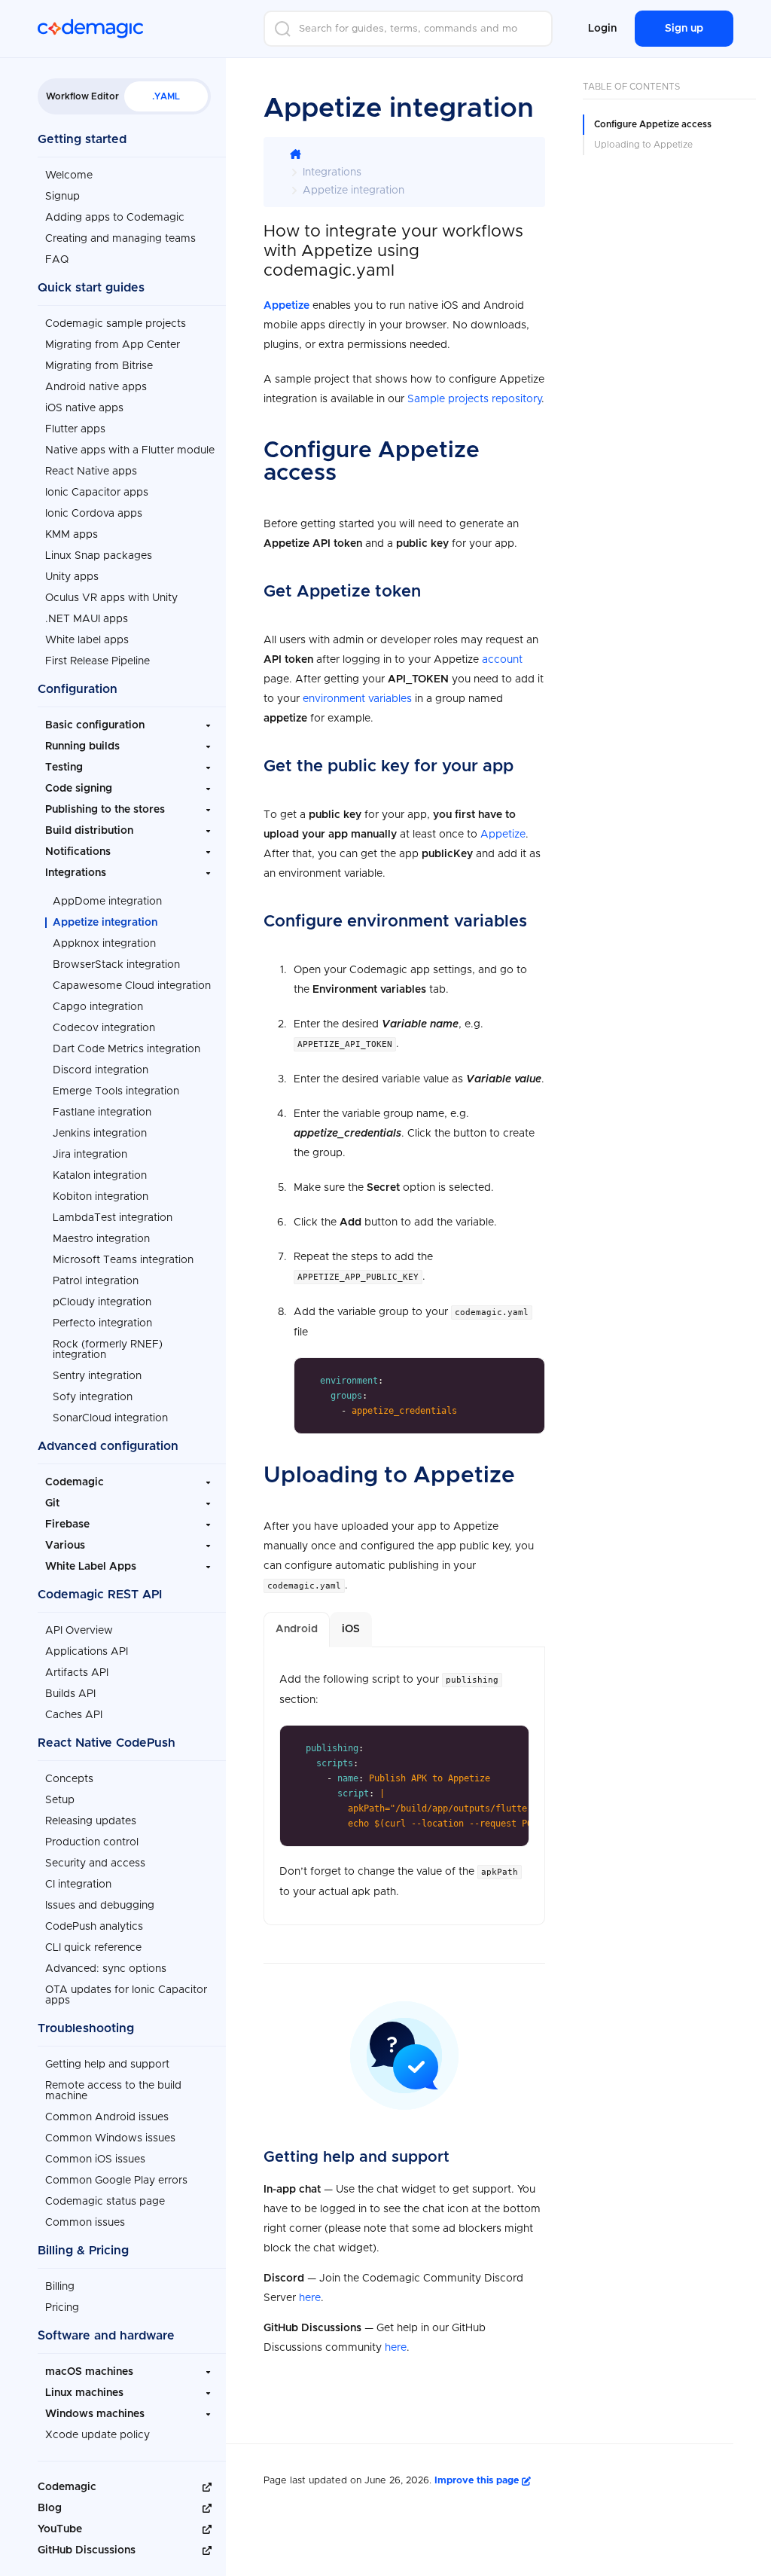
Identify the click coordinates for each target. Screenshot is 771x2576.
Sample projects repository (474, 399)
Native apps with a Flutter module (130, 450)
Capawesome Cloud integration (132, 986)
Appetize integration (105, 923)
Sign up (684, 29)
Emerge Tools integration (116, 1091)
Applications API (87, 1652)
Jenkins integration (100, 1134)
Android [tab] (297, 1629)
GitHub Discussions (87, 2550)
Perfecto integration (102, 1323)
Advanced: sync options (106, 1969)
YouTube (60, 2529)
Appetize (503, 835)
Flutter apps (75, 429)
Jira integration (90, 1155)
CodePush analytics (94, 1927)
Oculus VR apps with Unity (111, 598)
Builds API (70, 1694)
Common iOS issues (95, 2159)
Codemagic (67, 2487)
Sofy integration (93, 1397)
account (502, 660)
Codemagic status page (105, 2202)
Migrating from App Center (113, 345)
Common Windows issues (110, 2138)
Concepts (69, 1779)
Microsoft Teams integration (123, 1260)
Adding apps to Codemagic (115, 218)
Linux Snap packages (99, 556)
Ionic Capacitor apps (97, 493)
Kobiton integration (101, 1197)
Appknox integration (104, 944)
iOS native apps (84, 408)
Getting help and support (107, 2065)
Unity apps (72, 577)
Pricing (62, 2308)
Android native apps (96, 387)
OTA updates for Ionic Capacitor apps (126, 1995)
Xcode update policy (98, 2435)
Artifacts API (77, 1673)
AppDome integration (107, 902)
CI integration (78, 1885)
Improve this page (478, 2481)
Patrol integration (96, 1281)
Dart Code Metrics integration (126, 1049)
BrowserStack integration (116, 965)
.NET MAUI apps (87, 619)
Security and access (95, 1863)
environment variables (357, 699)
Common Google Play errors (116, 2181)
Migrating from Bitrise (99, 366)
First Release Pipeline (98, 661)
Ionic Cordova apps (94, 514)
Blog (50, 2508)
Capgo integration (98, 1007)
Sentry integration (97, 1376)
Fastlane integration (102, 1113)
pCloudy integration (102, 1302)
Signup (62, 197)
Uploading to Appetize (643, 145)
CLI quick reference (93, 1948)
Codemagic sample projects (116, 324)
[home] (296, 154)
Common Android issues (107, 2117)
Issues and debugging (100, 1906)
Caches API (74, 1715)
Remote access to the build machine (113, 2091)
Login (602, 29)
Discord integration (101, 1070)
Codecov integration (104, 1028)
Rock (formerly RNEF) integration (108, 1350)
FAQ (57, 260)
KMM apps (72, 535)
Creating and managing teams (120, 239)
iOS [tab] (351, 1629)
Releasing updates (91, 1821)
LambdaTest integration (113, 1218)
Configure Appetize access (653, 124)
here (310, 2298)
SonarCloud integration (110, 1418)
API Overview (79, 1631)
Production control (92, 1842)
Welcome (69, 175)
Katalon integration (100, 1176)
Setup (60, 1800)
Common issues (85, 2223)
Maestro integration (101, 1239)
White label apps (87, 640)
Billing (60, 2287)
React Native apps (91, 472)
